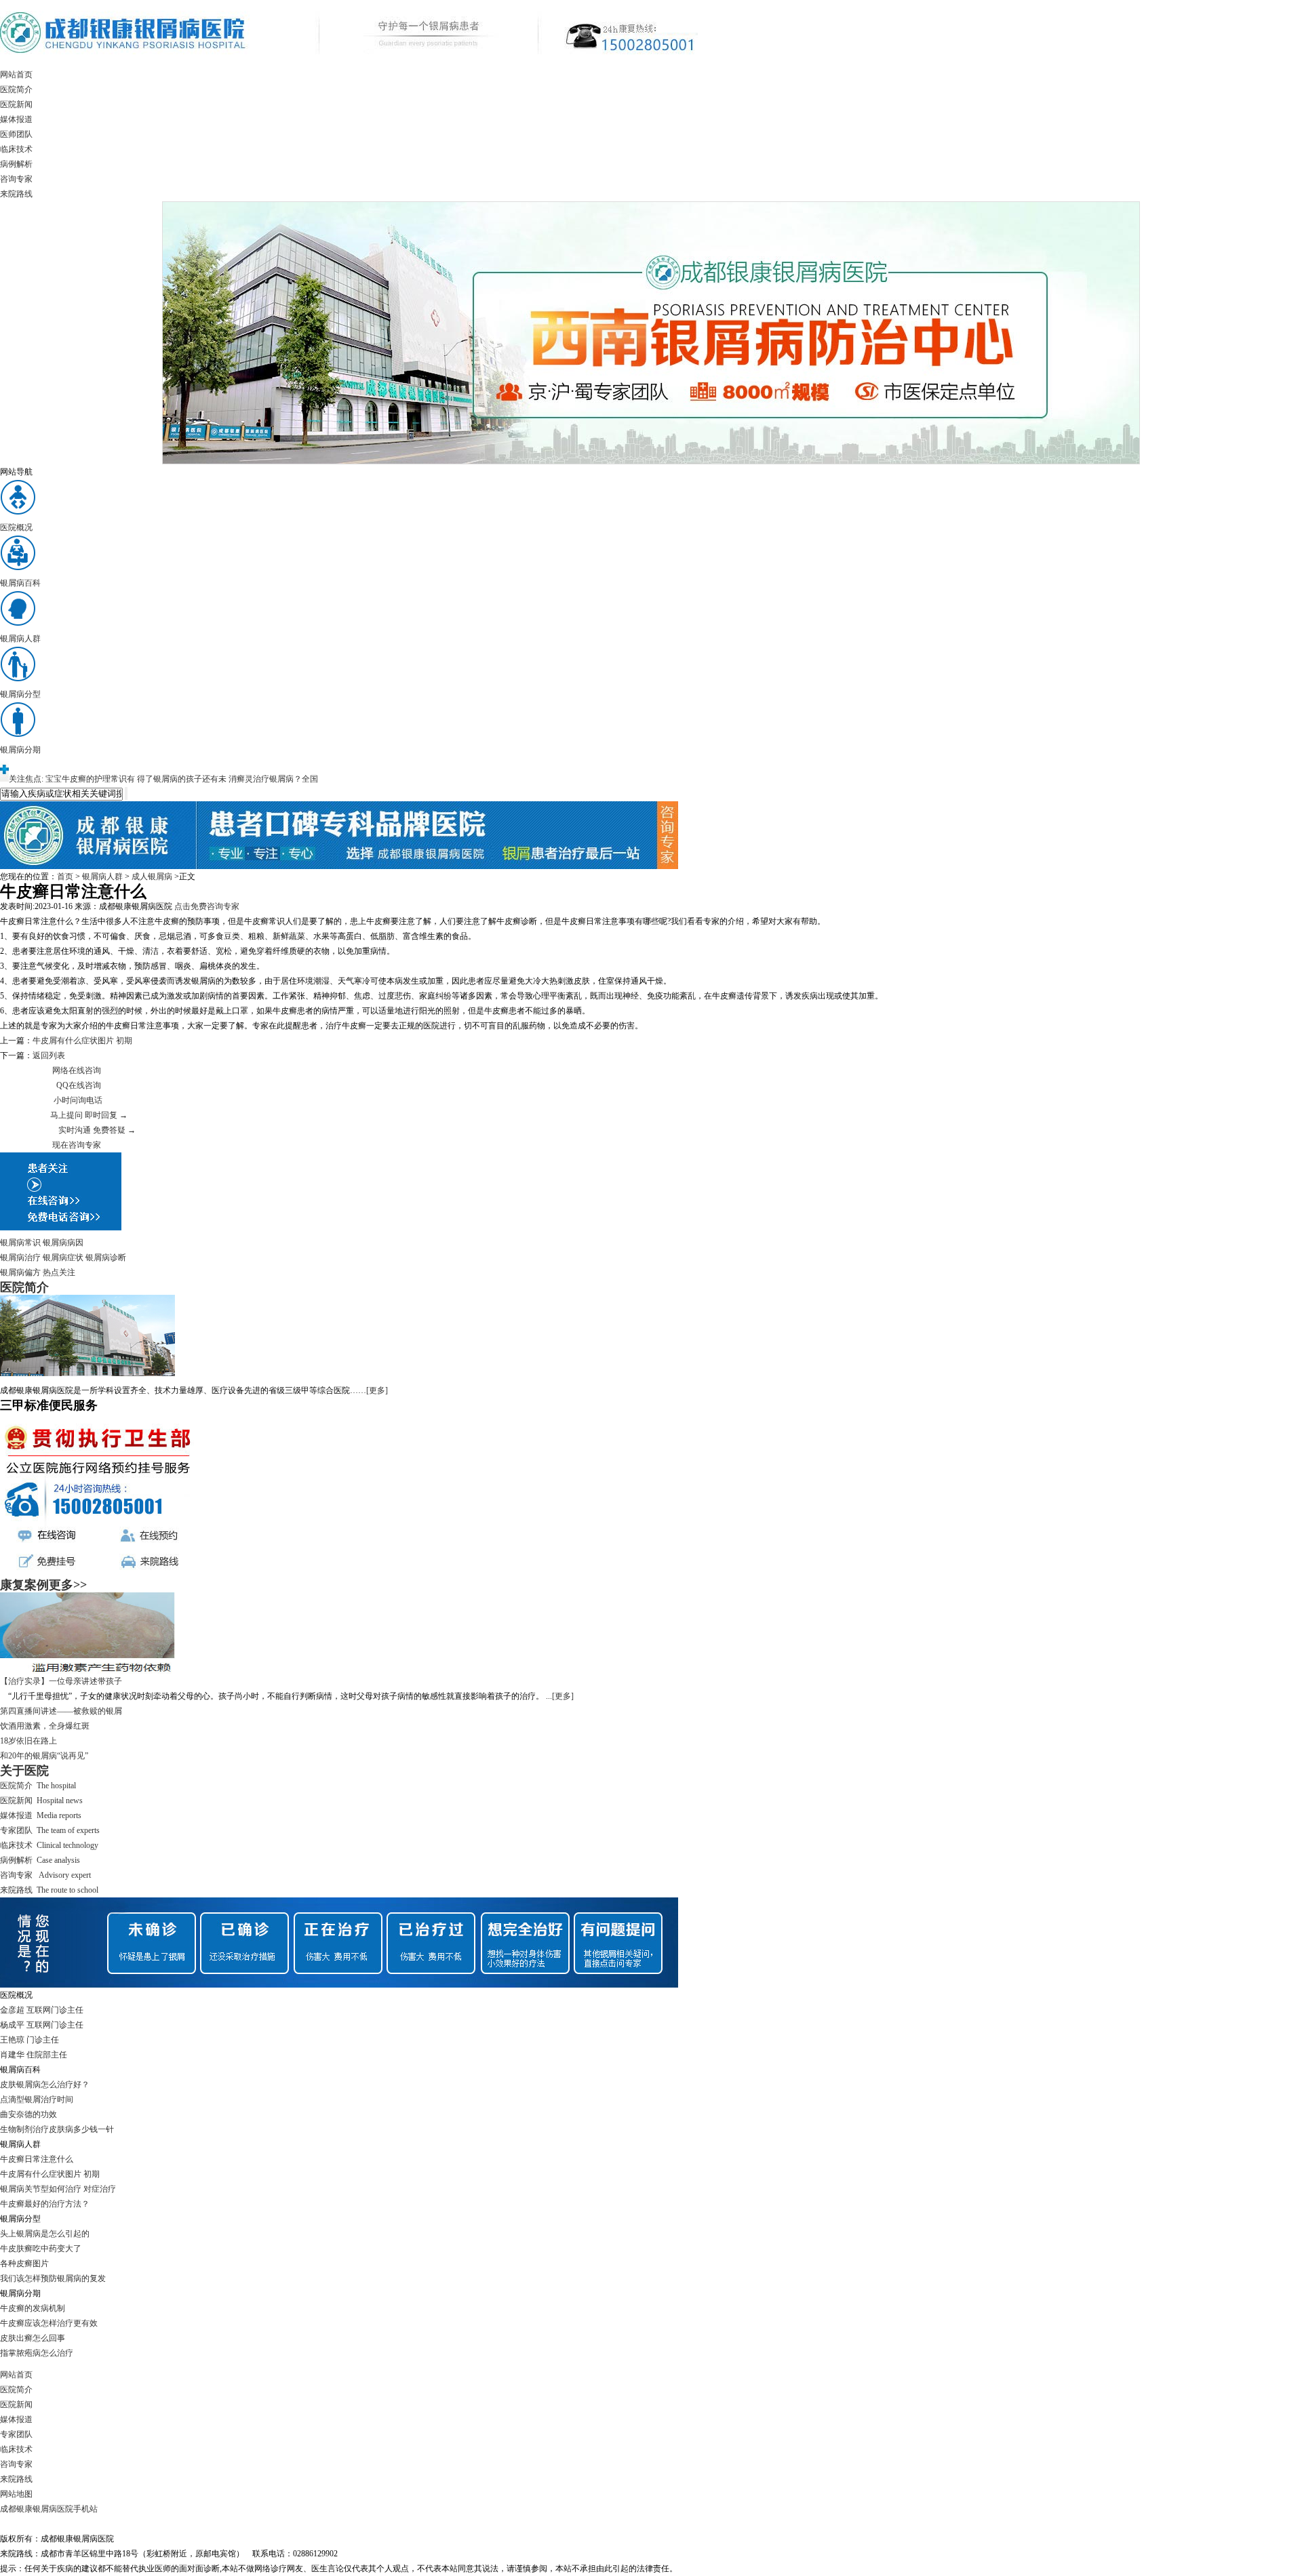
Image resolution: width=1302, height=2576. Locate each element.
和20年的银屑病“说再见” (44, 1756)
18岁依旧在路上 (28, 1741)
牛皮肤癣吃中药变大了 (41, 2249)
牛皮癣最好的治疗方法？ (45, 2204)
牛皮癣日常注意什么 (37, 2159)
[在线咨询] (339, 866)
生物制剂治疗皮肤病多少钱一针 (57, 2129)
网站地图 (16, 2494)
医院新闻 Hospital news (41, 1800)
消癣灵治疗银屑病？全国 (273, 779)
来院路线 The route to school (49, 1890)
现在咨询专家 (77, 1145)
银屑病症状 (63, 1257)
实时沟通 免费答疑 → (97, 1130)
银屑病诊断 (106, 1257)
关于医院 (24, 1771)
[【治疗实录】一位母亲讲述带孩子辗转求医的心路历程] (87, 1671)
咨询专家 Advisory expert (45, 1875)
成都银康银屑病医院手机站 (49, 2509)
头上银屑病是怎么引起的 (45, 2234)
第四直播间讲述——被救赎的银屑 (61, 1711)
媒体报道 (16, 119)
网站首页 (16, 75)
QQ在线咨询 (79, 1085)
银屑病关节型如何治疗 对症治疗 (58, 2189)
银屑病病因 (63, 1243)
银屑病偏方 (20, 1272)
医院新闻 (16, 104)
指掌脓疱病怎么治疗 (37, 2353)
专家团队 (16, 2434)
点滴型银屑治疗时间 (37, 2099)
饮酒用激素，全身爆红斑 (45, 1726)
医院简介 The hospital (38, 1786)
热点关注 (59, 1272)
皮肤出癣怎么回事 (33, 2338)
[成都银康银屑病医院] (349, 64)
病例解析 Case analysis (40, 1860)
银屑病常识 (20, 1243)
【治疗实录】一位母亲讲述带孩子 (61, 1681)
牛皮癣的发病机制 (33, 2308)
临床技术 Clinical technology (49, 1845)
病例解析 (16, 164)
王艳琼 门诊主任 (29, 2040)
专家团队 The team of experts (50, 1830)
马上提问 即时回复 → (89, 1115)
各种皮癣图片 (24, 2263)
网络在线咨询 (77, 1070)
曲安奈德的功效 (28, 2114)
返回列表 (49, 1055)
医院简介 (16, 89)
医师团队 (16, 134)
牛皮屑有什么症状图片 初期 (82, 1041)
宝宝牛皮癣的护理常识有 (90, 779)
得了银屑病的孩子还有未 (182, 779)
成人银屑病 (152, 877)
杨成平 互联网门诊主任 (42, 2025)
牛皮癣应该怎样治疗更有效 (49, 2323)
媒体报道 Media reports (41, 1815)
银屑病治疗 (20, 1257)
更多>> (68, 1585)
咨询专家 (16, 179)
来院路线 (16, 194)
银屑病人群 (102, 877)
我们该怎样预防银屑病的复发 (53, 2278)
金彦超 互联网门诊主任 (42, 2010)
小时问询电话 (78, 1100)
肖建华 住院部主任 (34, 2055)
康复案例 (24, 1585)
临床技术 (16, 149)
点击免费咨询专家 (207, 906)
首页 (65, 877)
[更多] (377, 1390)
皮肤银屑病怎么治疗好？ (45, 2085)
